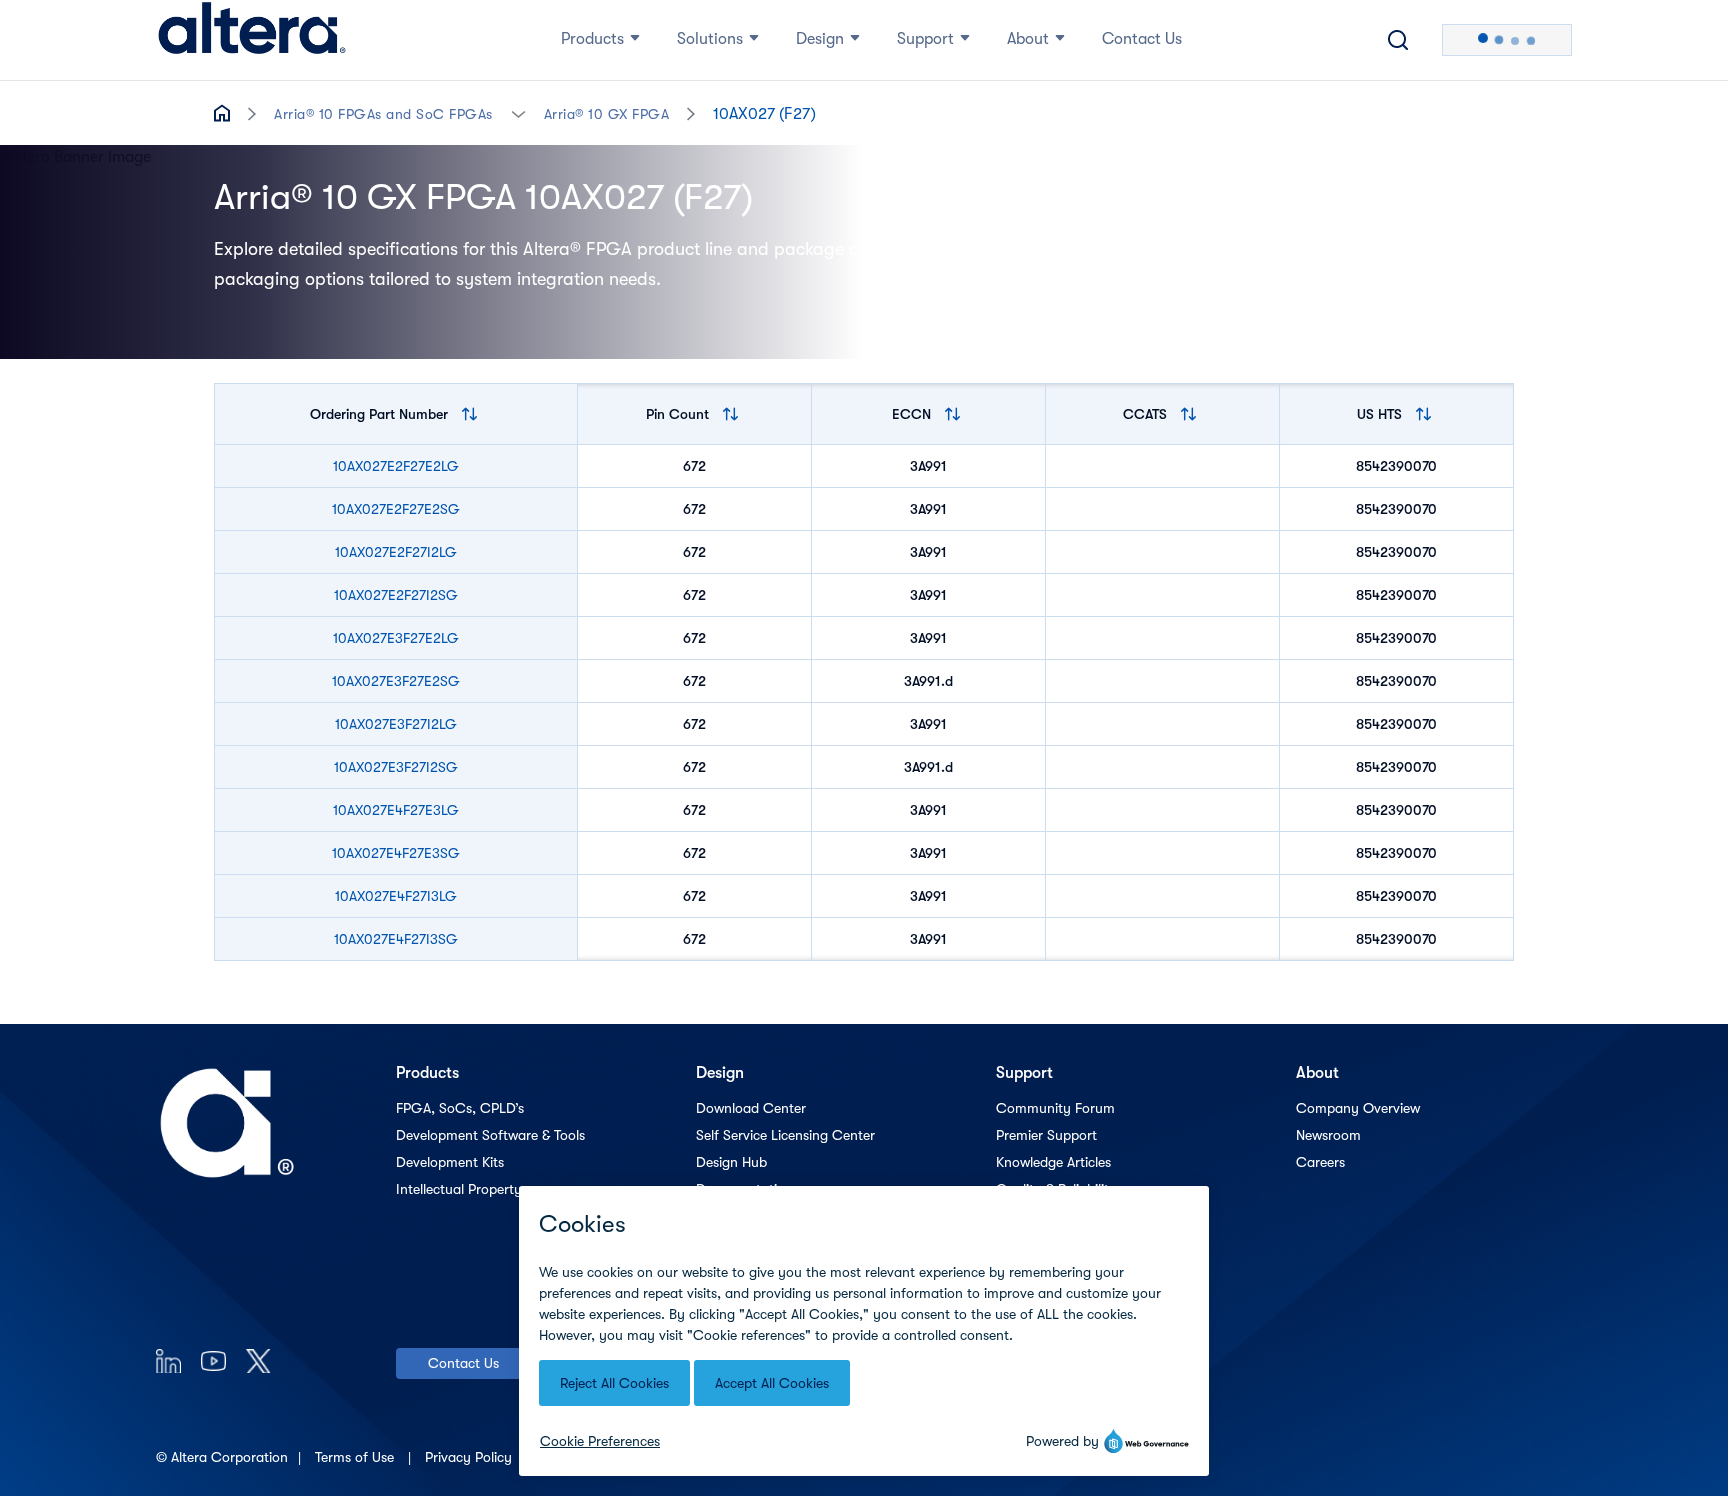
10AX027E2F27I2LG (396, 552)
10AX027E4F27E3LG (396, 810)
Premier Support (1046, 1135)
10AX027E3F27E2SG (396, 681)
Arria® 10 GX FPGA (607, 114)
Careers (1320, 1162)
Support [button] (925, 39)
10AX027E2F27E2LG (396, 466)
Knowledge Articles (1053, 1162)
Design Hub (731, 1162)
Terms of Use (356, 1457)
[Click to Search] (1398, 40)
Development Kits (450, 1162)
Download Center (751, 1108)
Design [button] (820, 39)
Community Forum (1055, 1108)
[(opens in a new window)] (168, 1360)
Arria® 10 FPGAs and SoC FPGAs (383, 114)
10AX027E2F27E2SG (396, 509)
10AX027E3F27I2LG (396, 724)
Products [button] (592, 39)
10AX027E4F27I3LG (396, 896)
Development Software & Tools (490, 1135)
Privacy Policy (470, 1457)
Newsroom (1328, 1135)
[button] (518, 112)
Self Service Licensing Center (785, 1135)
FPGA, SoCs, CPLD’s (460, 1108)
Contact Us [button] (1142, 39)
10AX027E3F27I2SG (396, 767)
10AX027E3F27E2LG (396, 638)
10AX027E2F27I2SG (396, 595)
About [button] (1028, 39)
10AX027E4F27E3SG (396, 853)
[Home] (252, 40)
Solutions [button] (710, 39)
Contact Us (463, 1363)
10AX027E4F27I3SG (396, 939)
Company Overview (1358, 1108)
